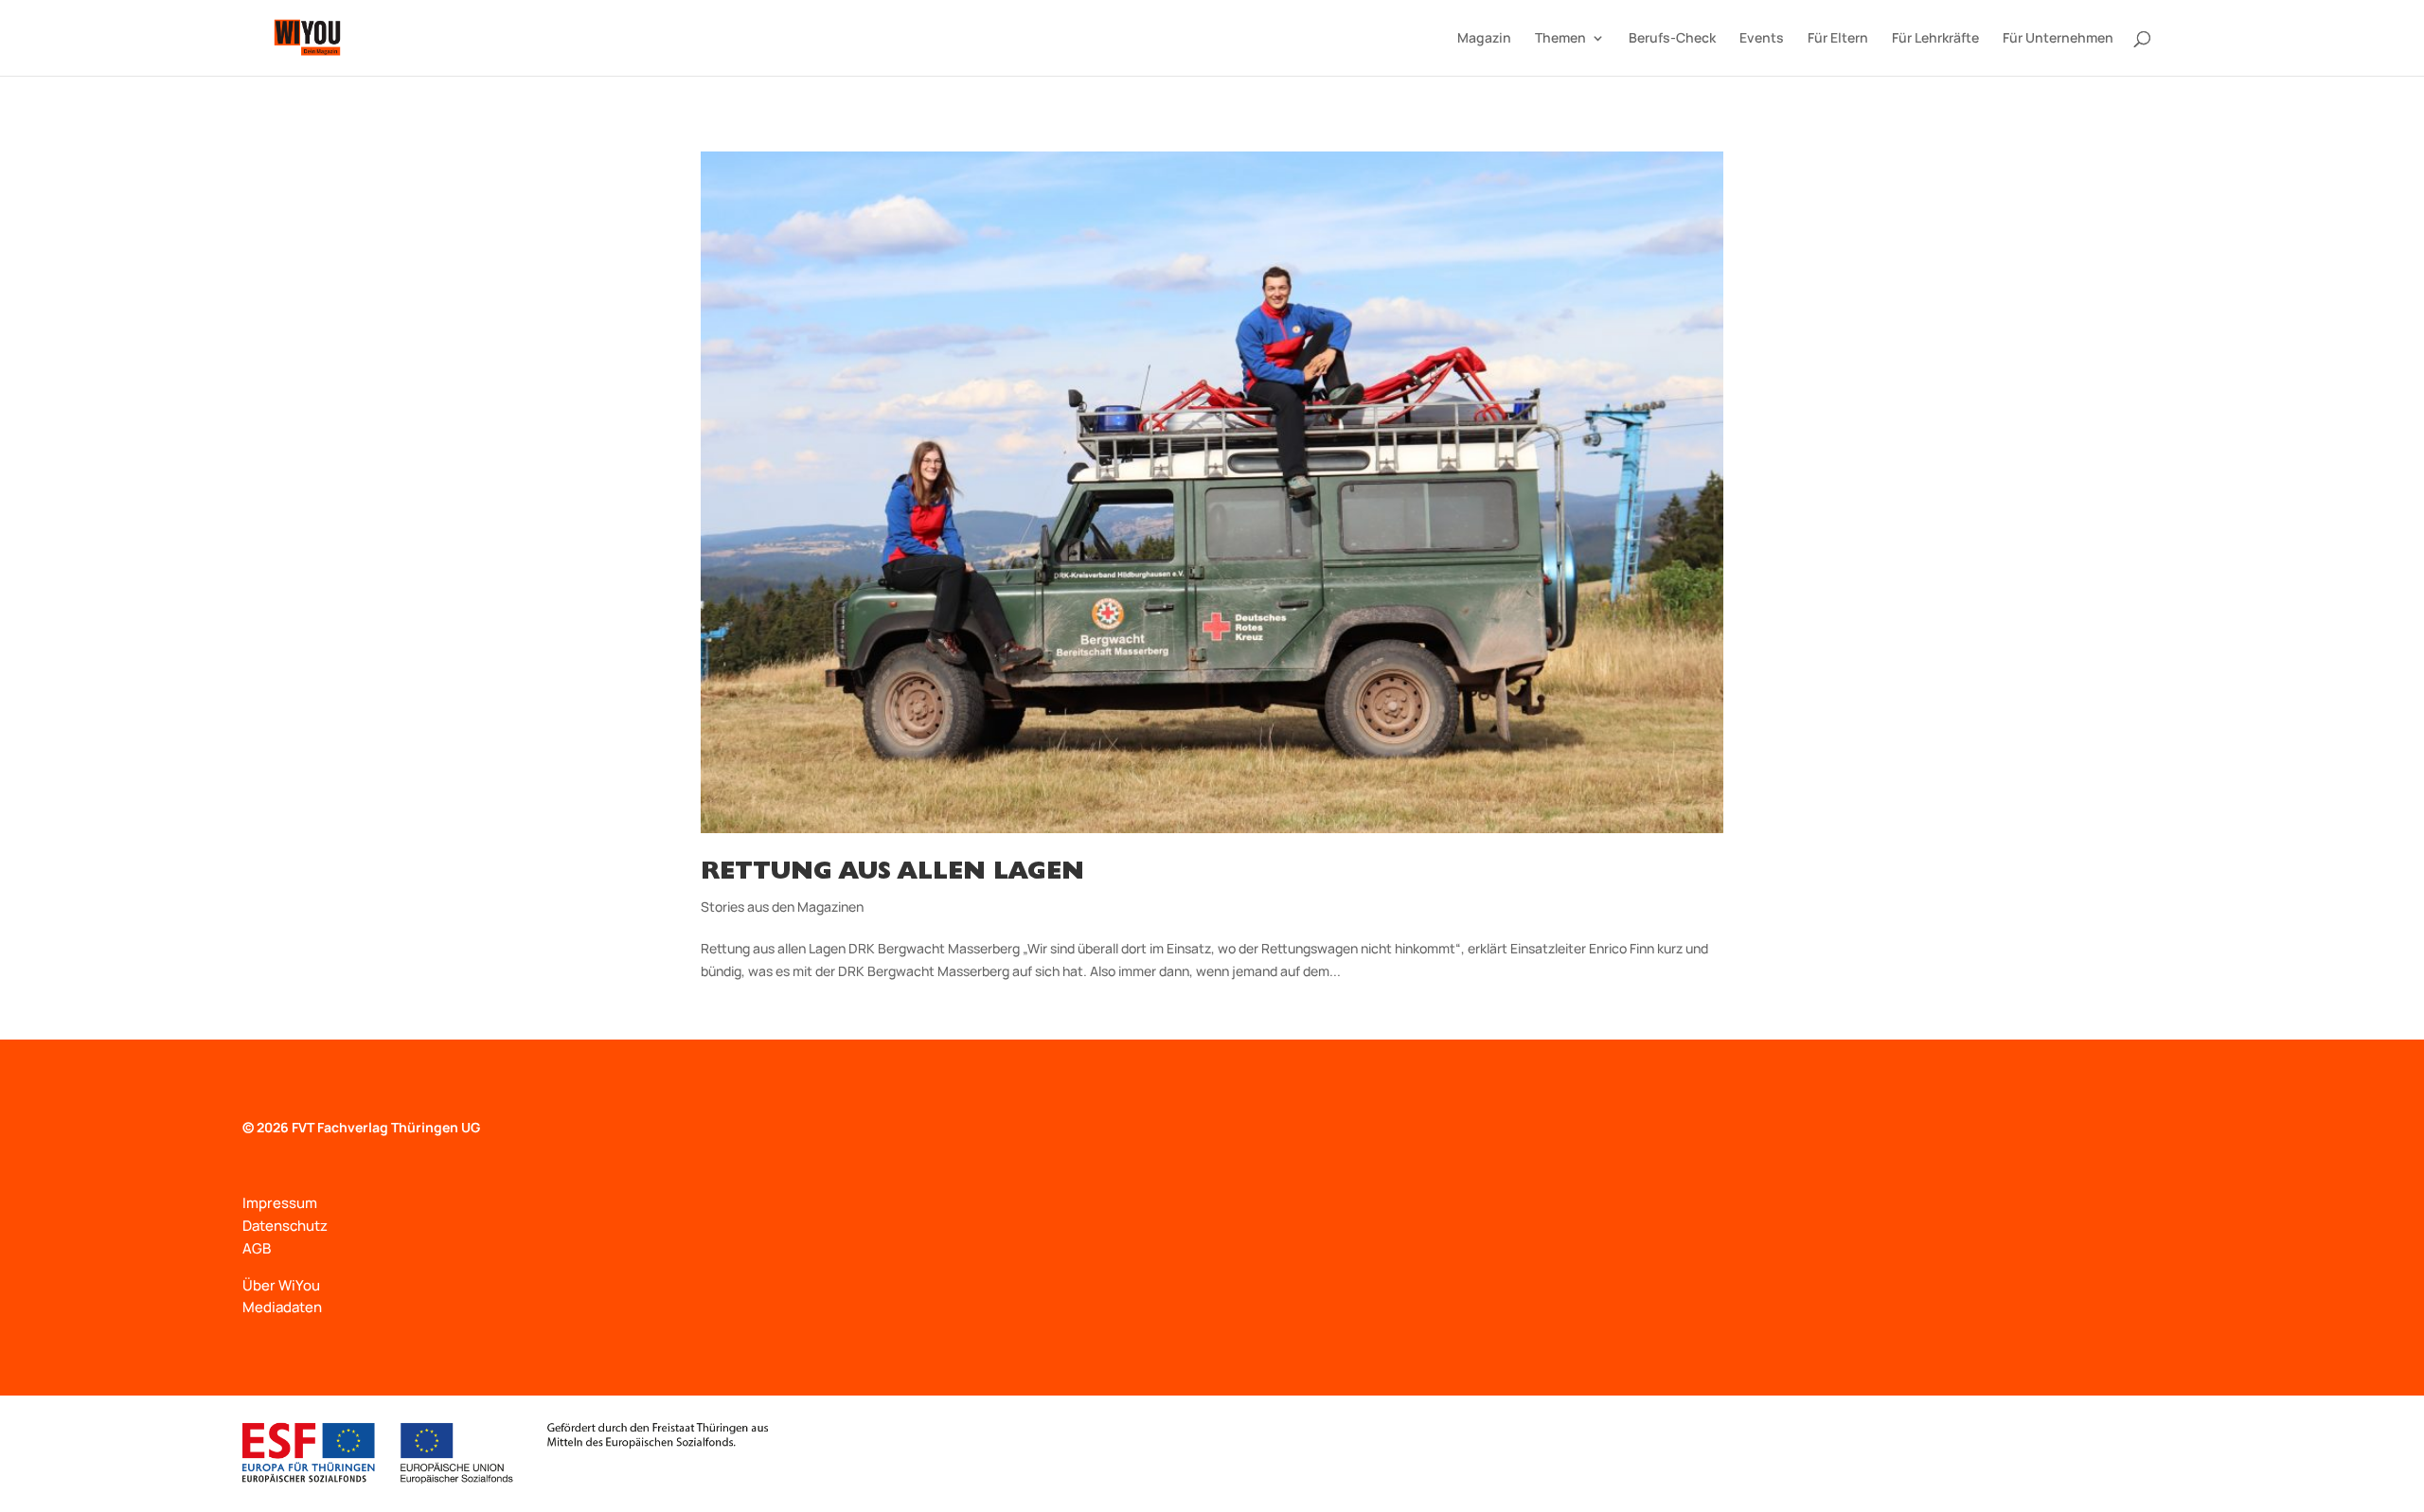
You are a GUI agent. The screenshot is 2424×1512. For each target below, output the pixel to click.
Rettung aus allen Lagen (892, 874)
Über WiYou (281, 1285)
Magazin (1484, 39)
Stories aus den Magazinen (782, 907)
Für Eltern (1838, 39)
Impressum (280, 1203)
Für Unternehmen (2058, 39)
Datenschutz (285, 1226)
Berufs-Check (1672, 39)
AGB (257, 1248)
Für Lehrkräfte (1935, 39)
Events (1762, 39)
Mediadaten (282, 1307)
